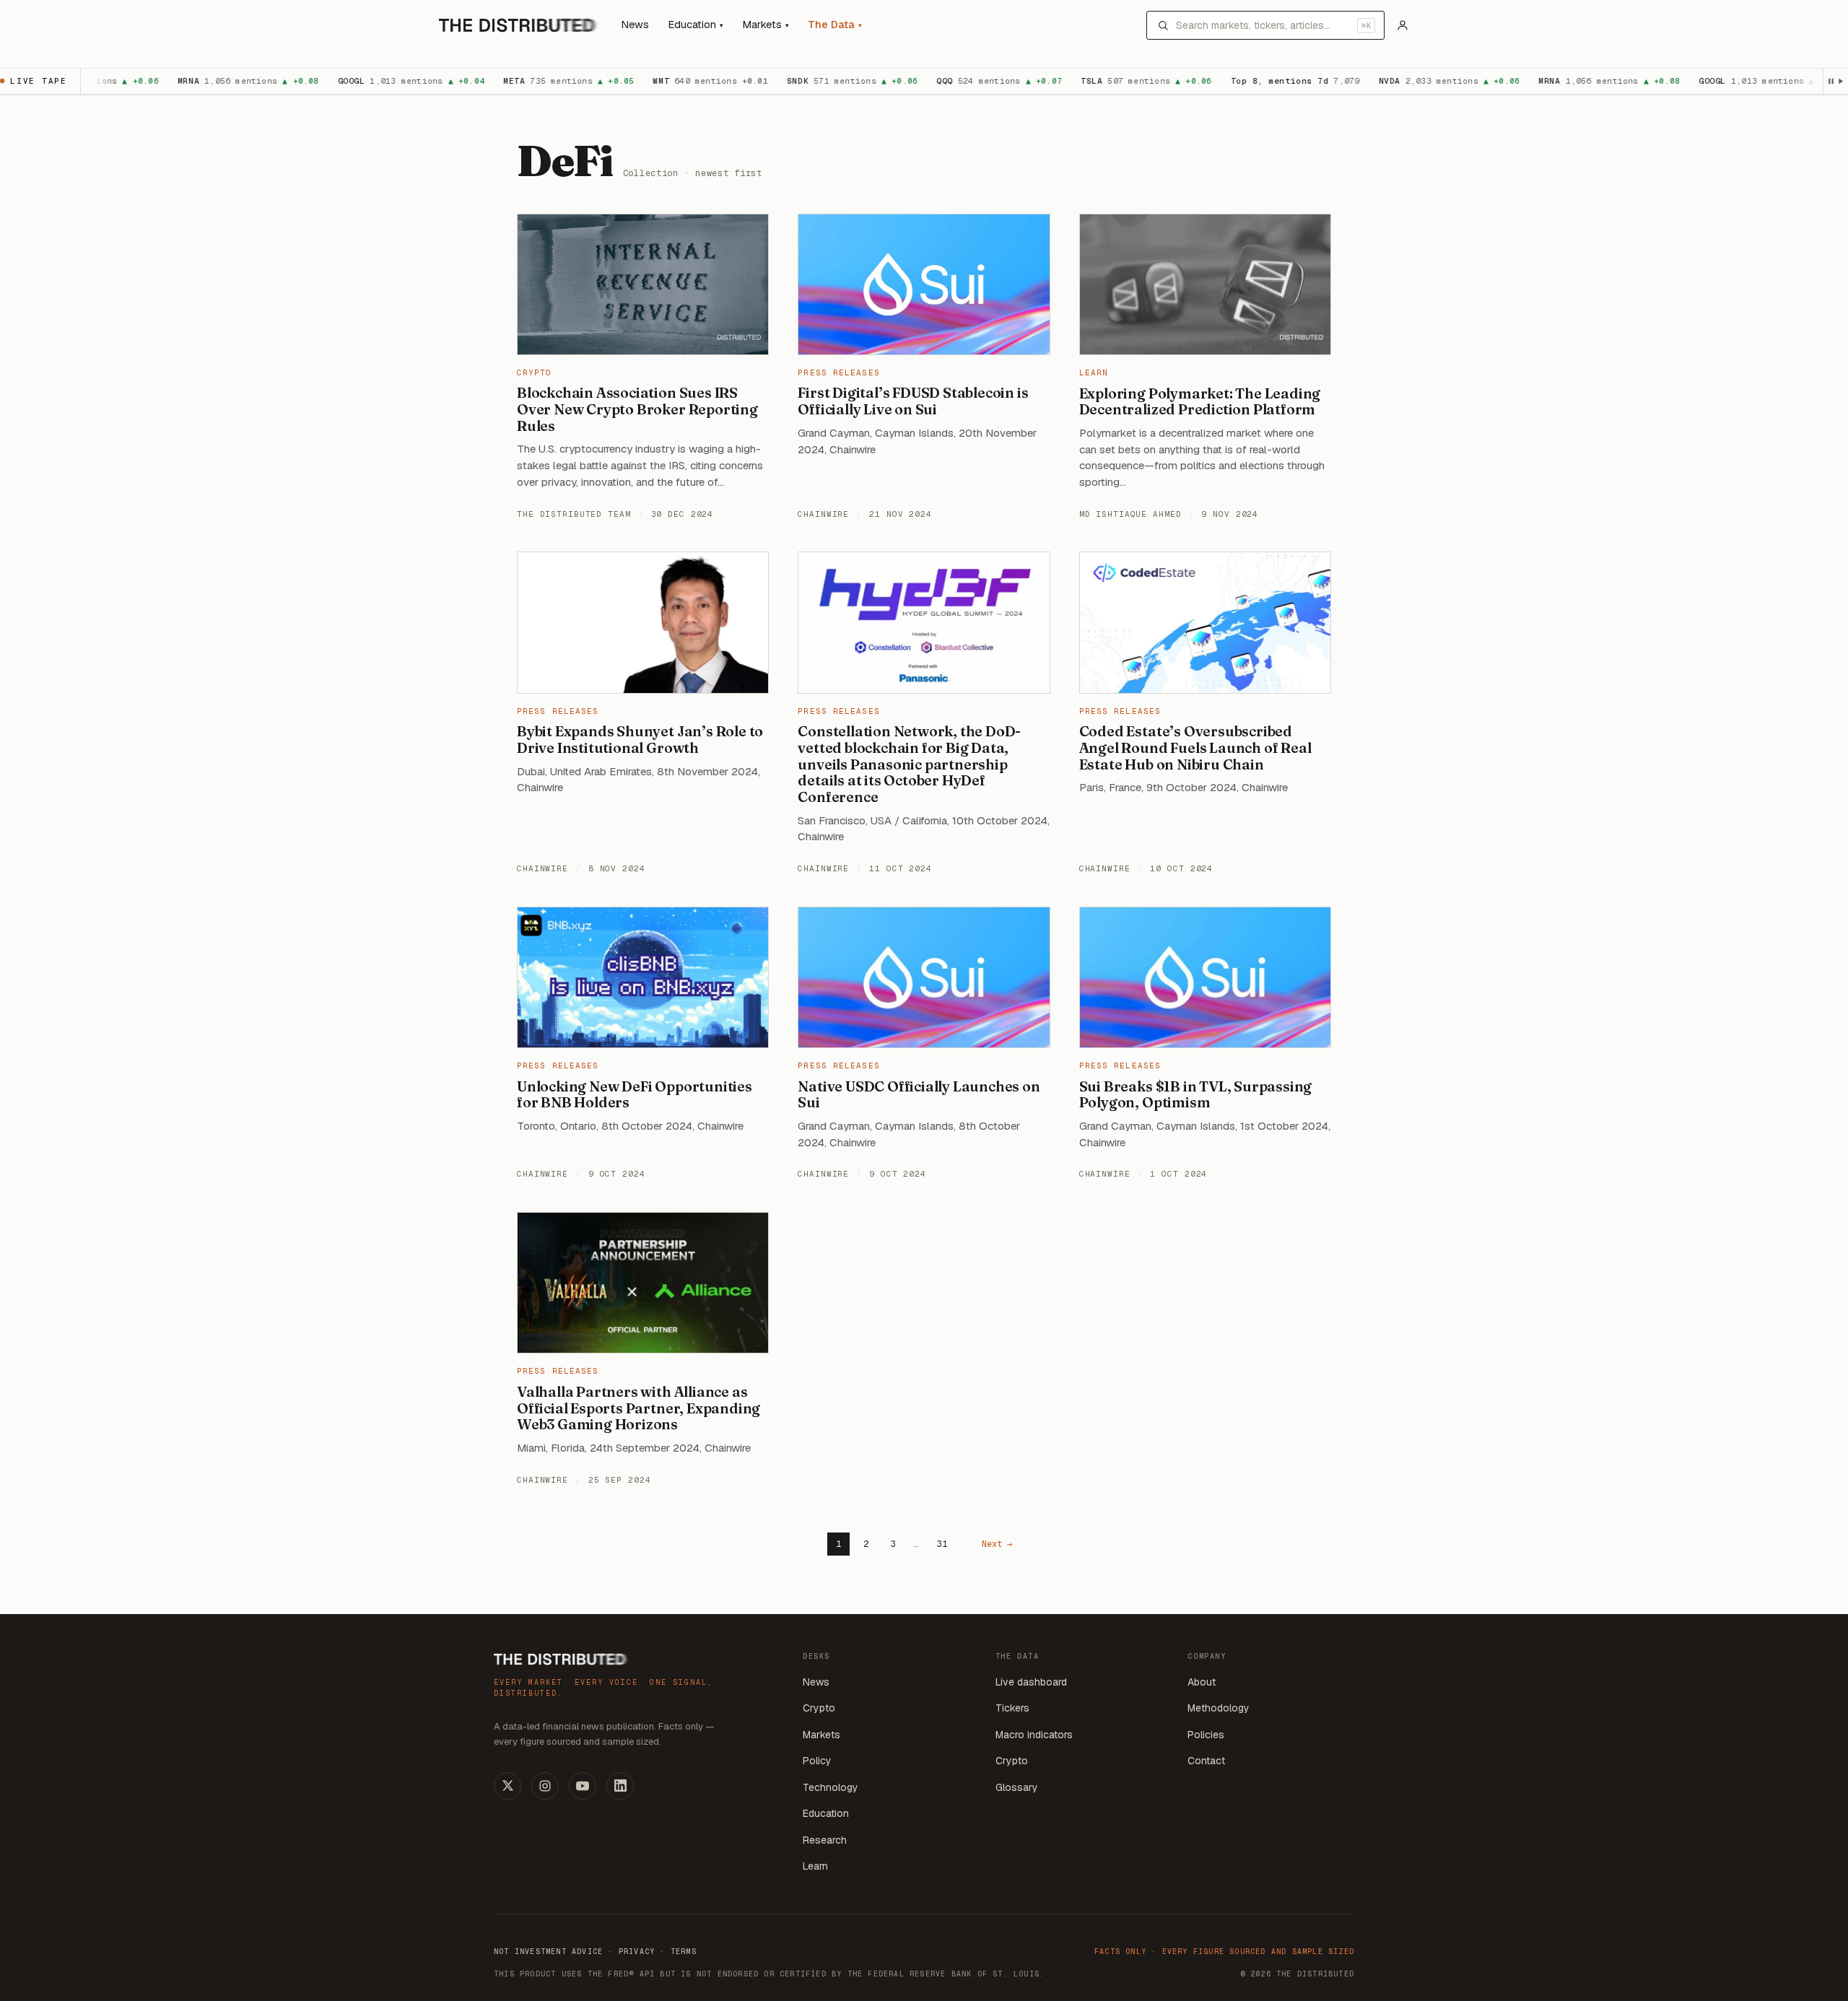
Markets (766, 25)
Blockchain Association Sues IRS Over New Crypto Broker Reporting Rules (637, 409)
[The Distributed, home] (519, 25)
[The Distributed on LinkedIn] (620, 1786)
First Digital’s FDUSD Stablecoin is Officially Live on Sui (913, 401)
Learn (1094, 372)
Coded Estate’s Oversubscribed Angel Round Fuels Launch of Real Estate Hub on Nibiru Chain (1195, 748)
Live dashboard (1031, 1682)
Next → (997, 1544)
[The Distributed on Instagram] (545, 1786)
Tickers (1012, 1708)
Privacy (637, 1952)
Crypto (535, 372)
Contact (1206, 1761)
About (1202, 1682)
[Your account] (1403, 25)
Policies (1206, 1735)
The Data (835, 25)
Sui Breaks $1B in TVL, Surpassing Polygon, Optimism (1196, 1095)
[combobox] (1263, 25)
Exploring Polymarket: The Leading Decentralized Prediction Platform (1200, 402)
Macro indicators (1034, 1735)
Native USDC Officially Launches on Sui (919, 1095)
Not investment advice (548, 1952)
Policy (817, 1761)
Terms (684, 1952)
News (635, 25)
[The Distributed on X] (507, 1786)
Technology (831, 1787)
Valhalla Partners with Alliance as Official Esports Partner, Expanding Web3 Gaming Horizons (638, 1408)
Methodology (1219, 1708)
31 (942, 1544)
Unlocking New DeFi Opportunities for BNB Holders (635, 1095)
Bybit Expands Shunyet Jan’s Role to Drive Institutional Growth (640, 740)
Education (696, 25)
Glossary (1017, 1787)
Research (825, 1840)
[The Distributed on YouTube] (583, 1786)
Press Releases (838, 372)
